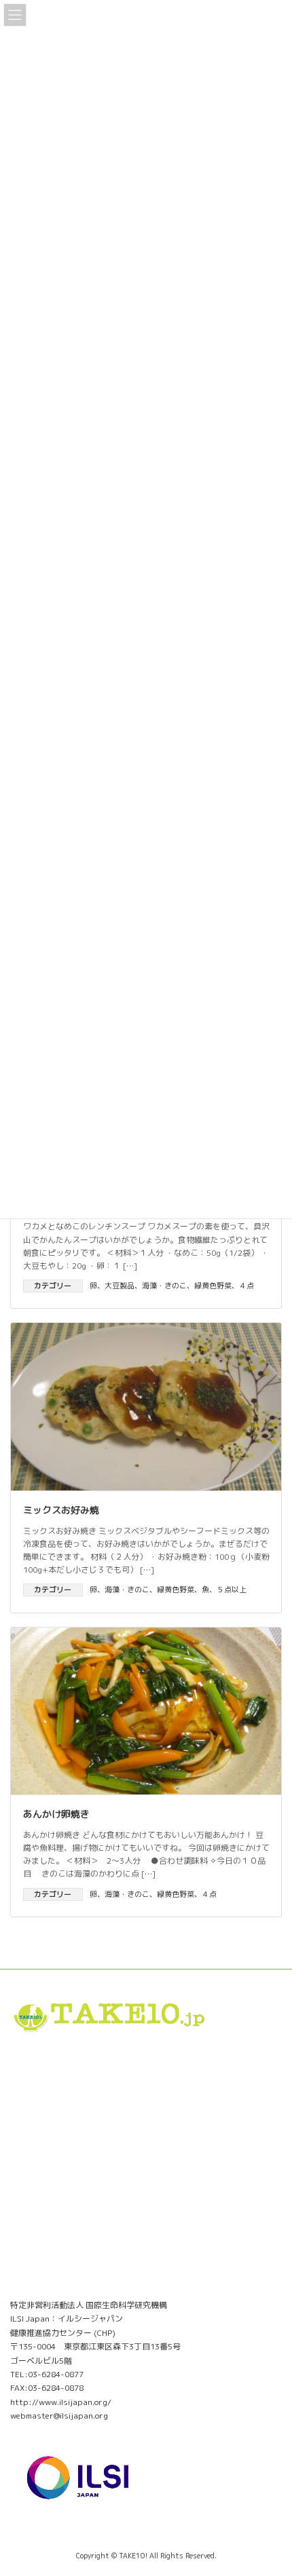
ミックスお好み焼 (61, 1510)
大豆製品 (120, 1286)
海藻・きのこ (164, 1286)
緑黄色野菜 (213, 1286)
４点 (247, 1286)
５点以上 (232, 1590)
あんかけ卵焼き (56, 1814)
